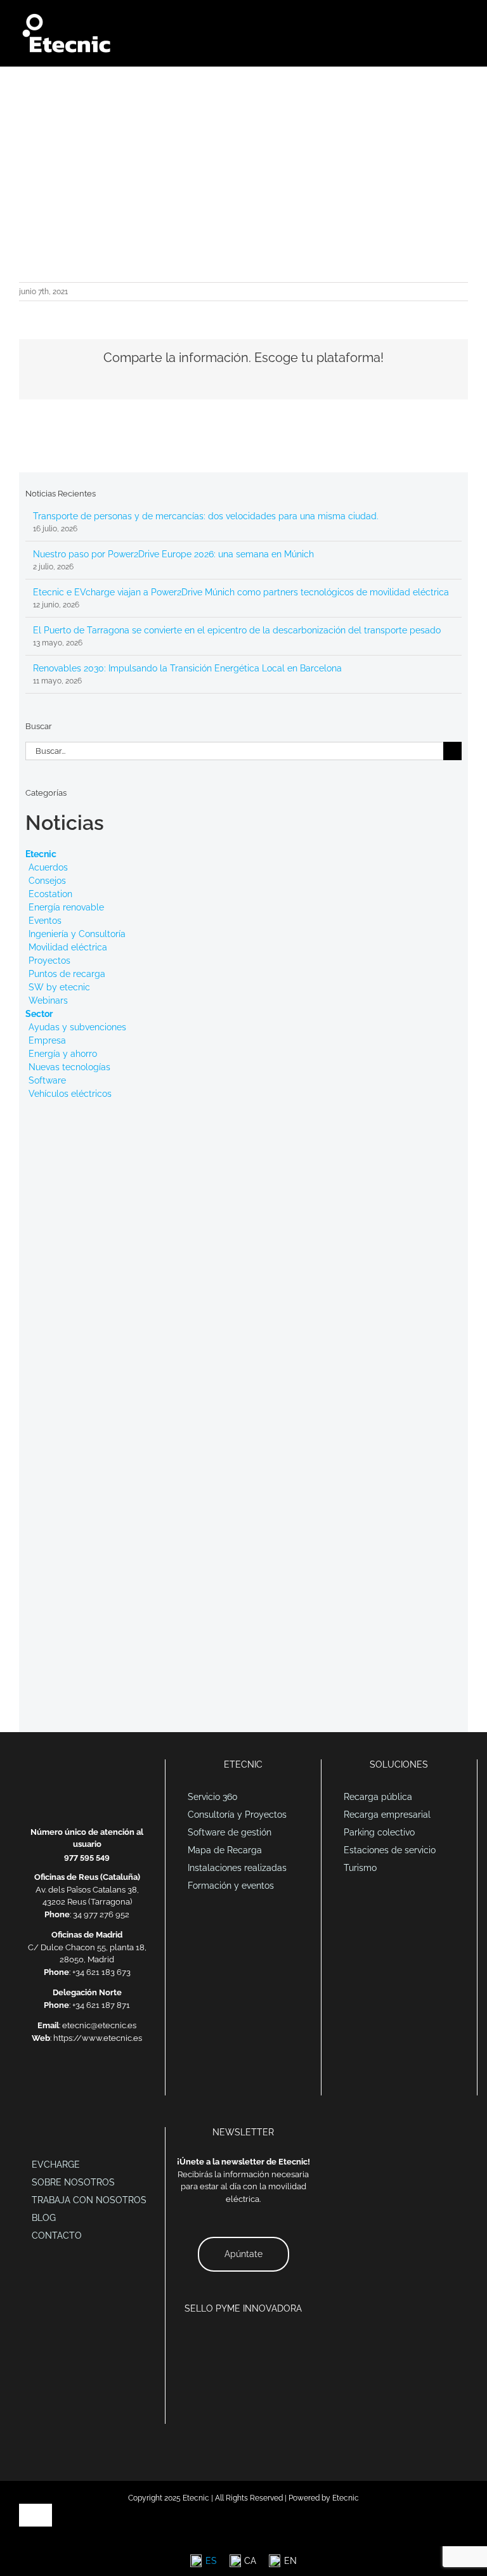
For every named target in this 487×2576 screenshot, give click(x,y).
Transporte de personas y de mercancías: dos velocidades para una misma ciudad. (206, 516)
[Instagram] (120, 2081)
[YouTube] (103, 2081)
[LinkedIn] (70, 2081)
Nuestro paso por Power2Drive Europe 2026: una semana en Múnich (173, 554)
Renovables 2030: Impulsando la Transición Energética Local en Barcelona (187, 668)
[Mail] (54, 2081)
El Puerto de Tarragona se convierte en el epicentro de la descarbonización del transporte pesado (237, 630)
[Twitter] (87, 2081)
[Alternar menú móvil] (463, 19)
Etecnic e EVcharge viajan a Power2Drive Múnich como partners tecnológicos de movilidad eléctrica (241, 592)
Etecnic (41, 854)
